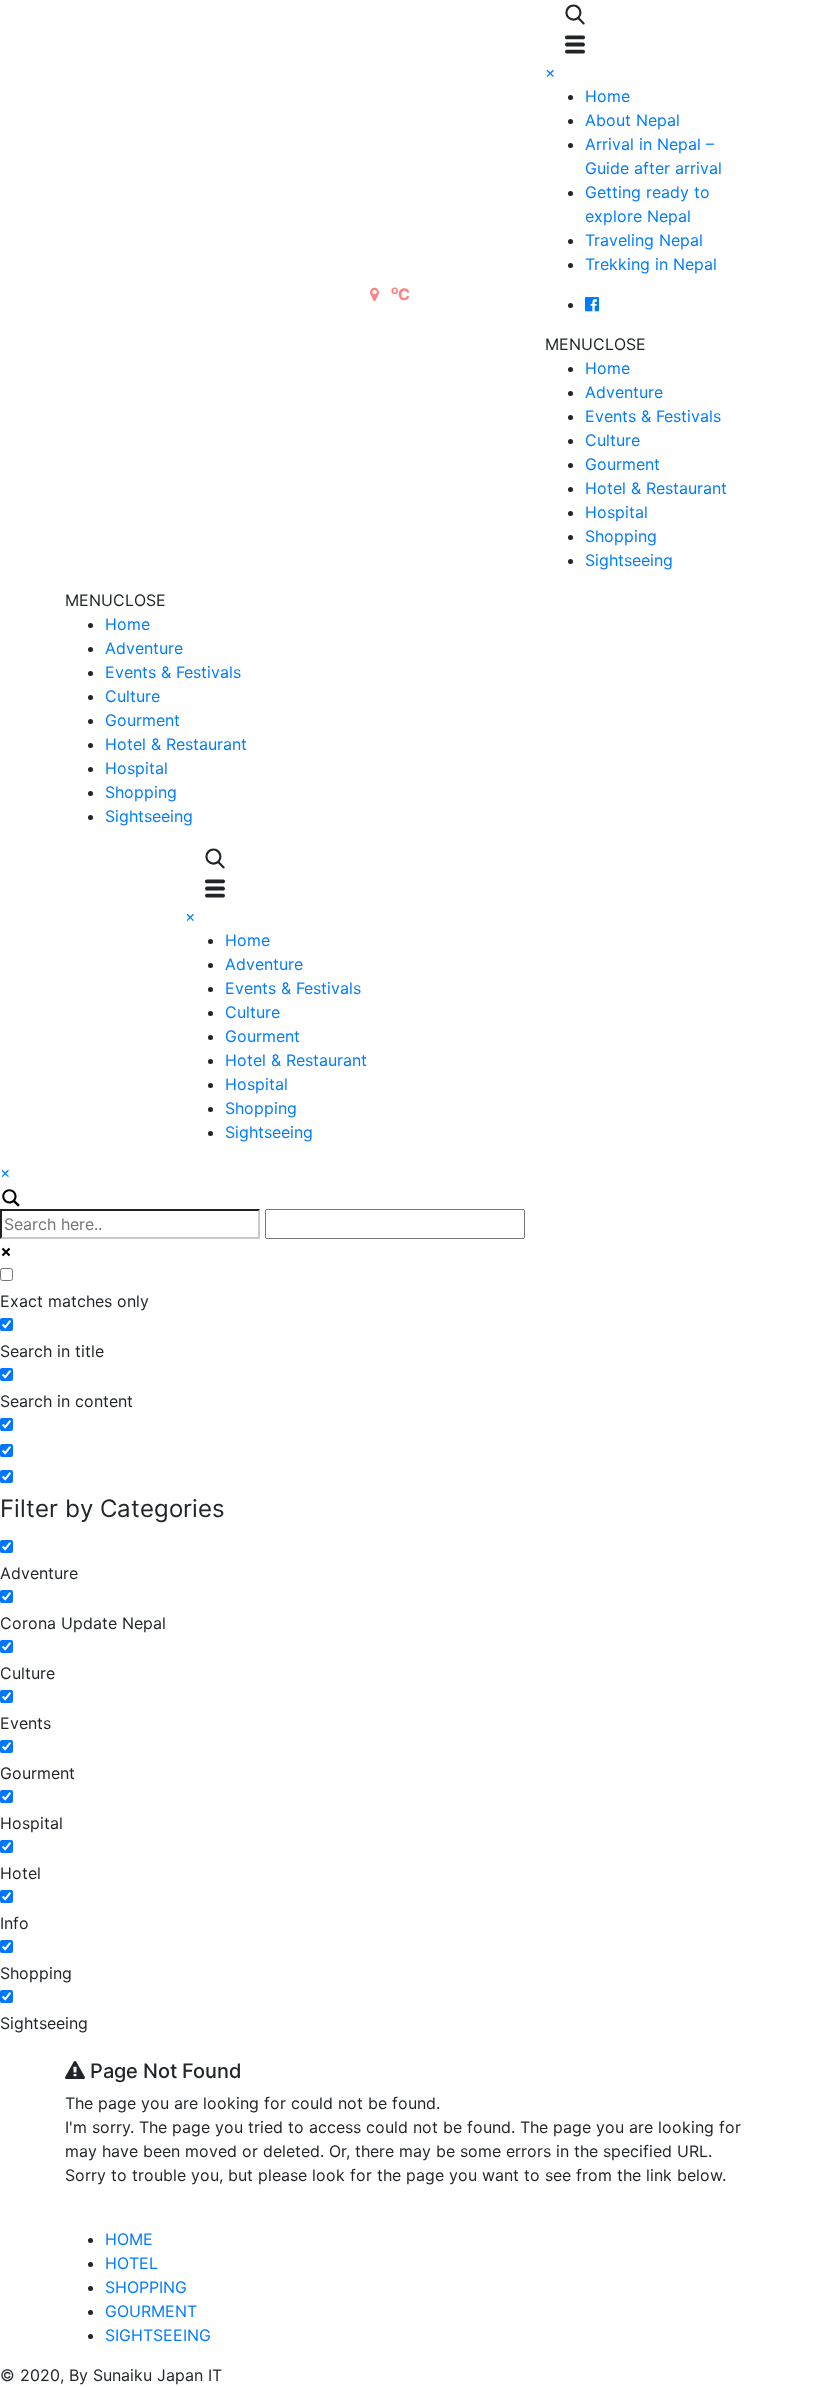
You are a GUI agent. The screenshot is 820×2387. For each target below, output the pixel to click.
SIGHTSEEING (158, 2335)
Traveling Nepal (644, 240)
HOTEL (131, 2263)
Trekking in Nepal (651, 264)
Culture (612, 440)
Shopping (621, 536)
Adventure (624, 392)
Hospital (616, 512)
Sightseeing (629, 560)
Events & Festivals (653, 416)
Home (607, 96)
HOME (129, 2239)
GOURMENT (151, 2311)
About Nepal (632, 120)
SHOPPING (146, 2287)
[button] (595, 344)
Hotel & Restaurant (656, 488)
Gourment (622, 464)
